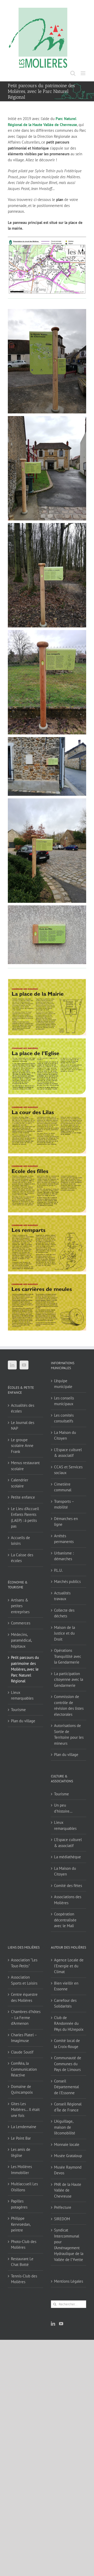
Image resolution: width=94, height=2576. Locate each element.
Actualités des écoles (23, 1408)
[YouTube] (24, 1365)
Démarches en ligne (66, 1522)
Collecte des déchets (64, 1613)
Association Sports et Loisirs (24, 1980)
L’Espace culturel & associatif (68, 1453)
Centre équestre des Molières (24, 1997)
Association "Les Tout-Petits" (24, 1963)
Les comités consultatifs (64, 1418)
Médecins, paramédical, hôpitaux (21, 1640)
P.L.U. (58, 1570)
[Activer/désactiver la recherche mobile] (73, 73)
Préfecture (63, 2207)
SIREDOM (62, 2219)
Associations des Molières (68, 1900)
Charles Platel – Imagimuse (24, 2038)
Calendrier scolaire (20, 1483)
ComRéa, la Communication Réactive (24, 2069)
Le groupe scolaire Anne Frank (22, 1446)
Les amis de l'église (21, 2152)
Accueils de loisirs (20, 1541)
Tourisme (18, 1710)
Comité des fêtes (68, 1886)
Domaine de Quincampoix (22, 2090)
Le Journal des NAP (23, 1426)
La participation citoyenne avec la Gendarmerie (69, 1679)
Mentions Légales (69, 2281)
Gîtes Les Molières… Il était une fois (25, 2110)
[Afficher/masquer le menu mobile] (83, 73)
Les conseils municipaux (64, 1401)
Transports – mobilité (64, 1504)
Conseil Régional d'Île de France (68, 2107)
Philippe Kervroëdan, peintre (21, 2224)
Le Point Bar (21, 2138)
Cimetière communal (63, 1487)
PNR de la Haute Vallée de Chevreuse (68, 2190)
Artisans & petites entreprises (20, 1606)
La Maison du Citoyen (65, 1435)
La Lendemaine (24, 2127)
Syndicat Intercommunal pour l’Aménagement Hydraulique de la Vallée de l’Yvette (69, 2245)
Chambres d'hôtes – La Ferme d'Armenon (26, 2017)
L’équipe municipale (63, 1384)
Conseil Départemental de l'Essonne (66, 2087)
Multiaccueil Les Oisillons (24, 2187)
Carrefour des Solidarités (65, 2003)
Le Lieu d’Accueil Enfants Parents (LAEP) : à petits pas (25, 1518)
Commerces (21, 1623)
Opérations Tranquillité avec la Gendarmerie (68, 1656)
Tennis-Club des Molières (24, 2279)
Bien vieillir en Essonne (66, 1986)
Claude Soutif (22, 2052)
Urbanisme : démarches (64, 1556)
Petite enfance (23, 1497)
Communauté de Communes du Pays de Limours (68, 2064)
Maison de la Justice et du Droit (64, 1633)
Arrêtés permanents (64, 1539)
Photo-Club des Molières (24, 2245)
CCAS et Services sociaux (68, 1470)
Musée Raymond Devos (68, 2170)
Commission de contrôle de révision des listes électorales (69, 1705)
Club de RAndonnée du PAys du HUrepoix (69, 2023)
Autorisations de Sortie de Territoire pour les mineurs (69, 1734)
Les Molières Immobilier (21, 2170)
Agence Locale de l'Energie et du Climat (69, 1966)
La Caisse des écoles (22, 1558)
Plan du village (23, 1721)
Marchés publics (67, 1581)
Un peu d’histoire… (63, 1808)
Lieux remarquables (22, 1695)
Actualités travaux (62, 1596)
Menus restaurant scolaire (25, 1466)
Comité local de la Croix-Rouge (67, 2044)
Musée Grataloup (68, 2156)
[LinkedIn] (12, 1365)
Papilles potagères (19, 2204)
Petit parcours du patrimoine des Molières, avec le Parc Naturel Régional (25, 1669)
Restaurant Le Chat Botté (22, 2262)
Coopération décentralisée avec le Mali (65, 1920)
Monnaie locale (67, 2144)
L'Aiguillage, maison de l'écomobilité (65, 2127)
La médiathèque (67, 1857)
